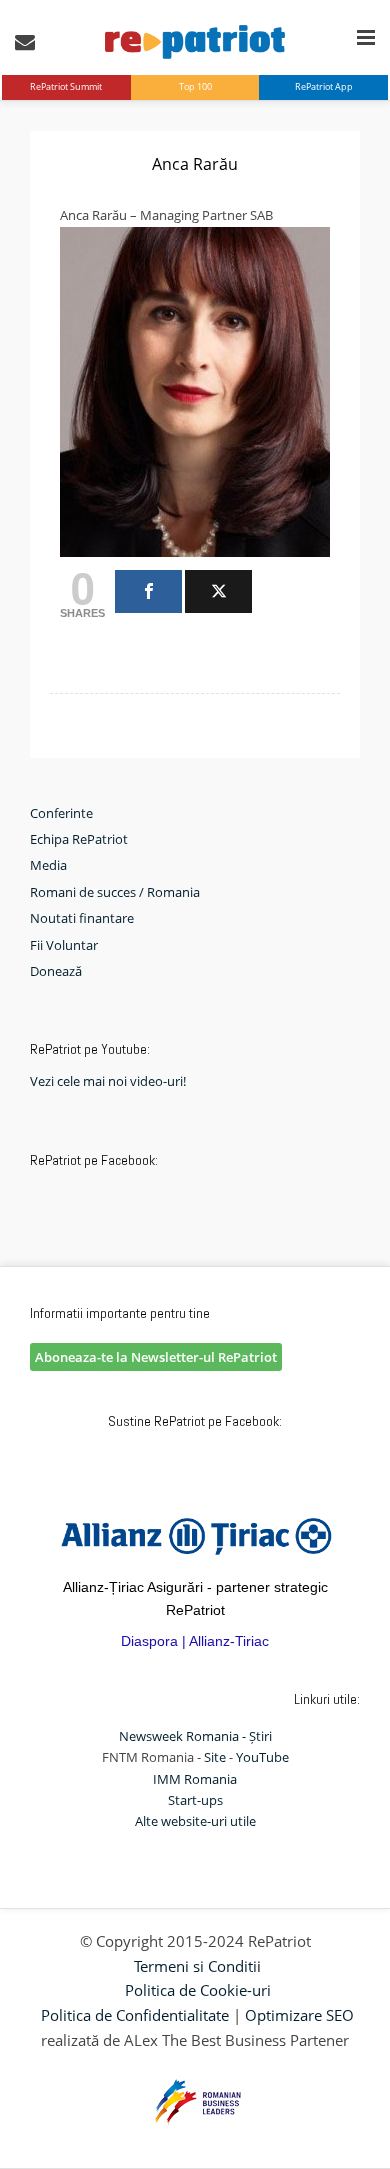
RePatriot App (324, 86)
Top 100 (195, 86)
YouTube (262, 1757)
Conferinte (61, 813)
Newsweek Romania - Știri (195, 1736)
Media (48, 865)
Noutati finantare (82, 918)
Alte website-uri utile (195, 1821)
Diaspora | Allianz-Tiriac (195, 1641)
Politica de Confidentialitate (135, 2015)
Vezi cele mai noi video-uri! (108, 1081)
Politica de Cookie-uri (198, 1990)
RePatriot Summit (66, 86)
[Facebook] (148, 591)
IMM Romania (195, 1779)
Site (215, 1757)
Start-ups (195, 1800)
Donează (56, 971)
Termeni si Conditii (197, 1966)
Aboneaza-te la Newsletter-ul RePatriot (156, 1357)
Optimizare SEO (299, 2015)
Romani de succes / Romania (115, 892)
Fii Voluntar (64, 945)
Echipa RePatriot (79, 839)
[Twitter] (218, 591)
